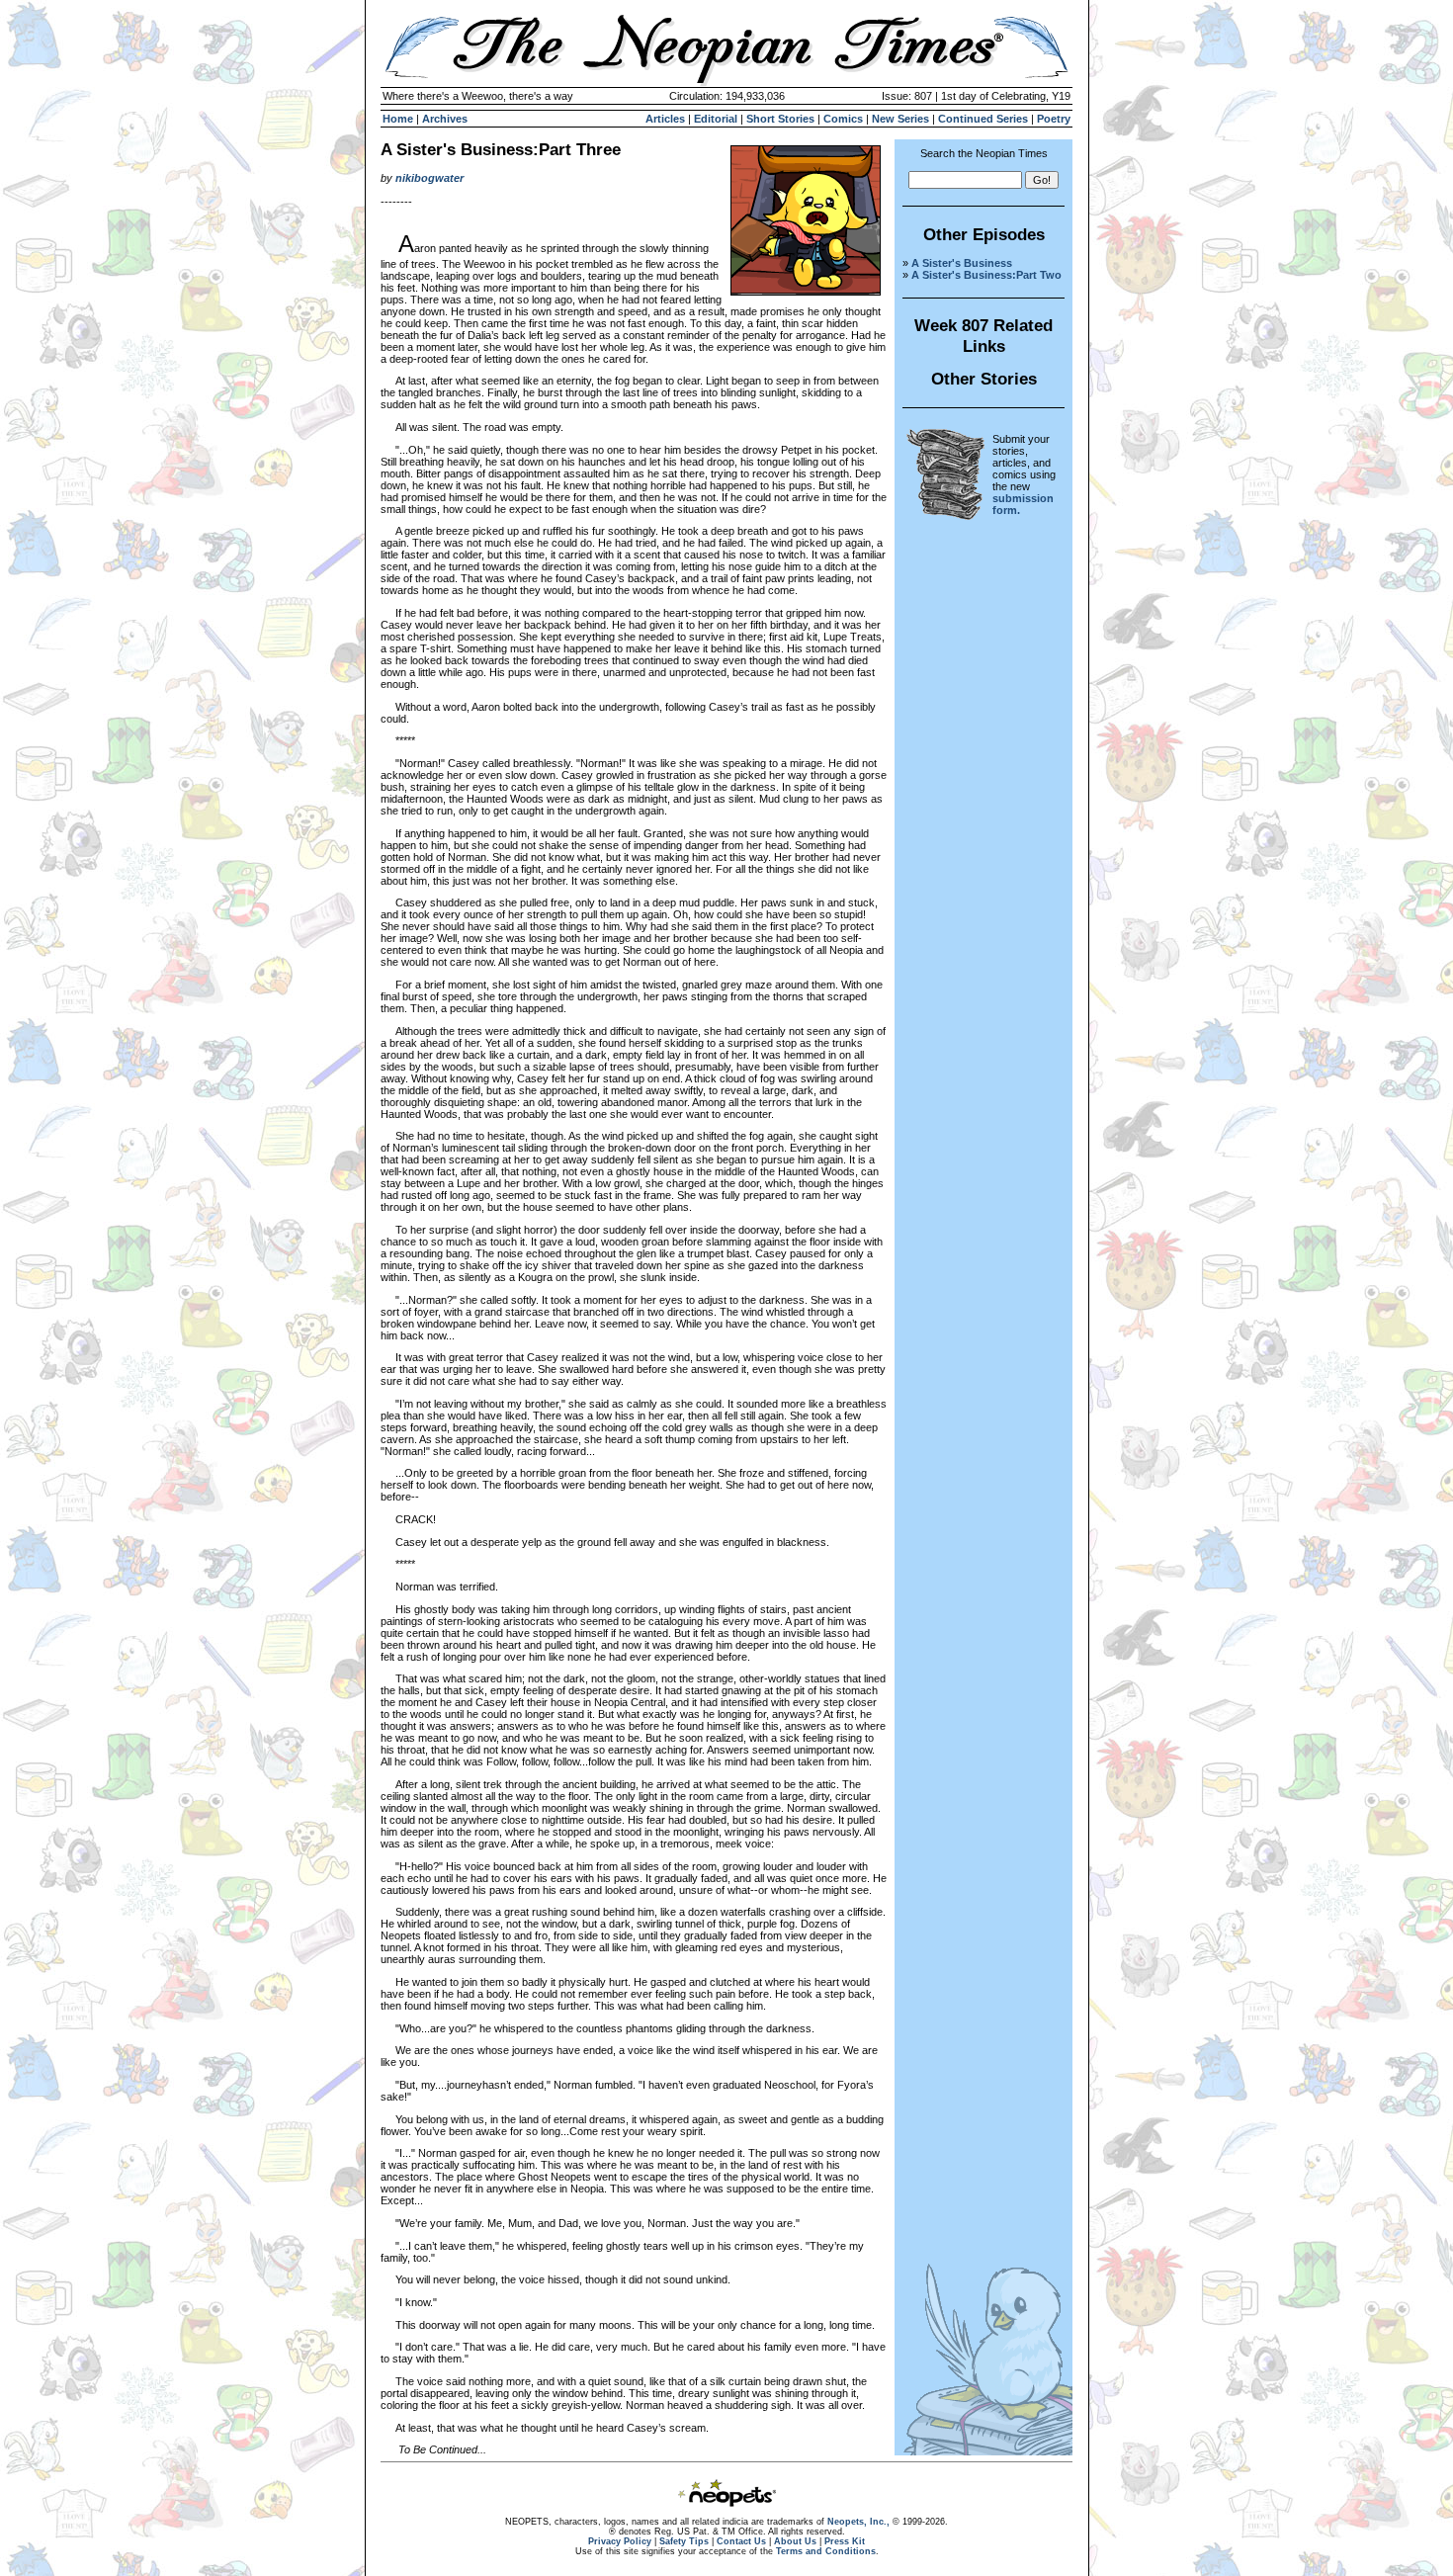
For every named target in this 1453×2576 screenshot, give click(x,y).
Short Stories (780, 119)
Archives (445, 119)
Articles (665, 119)
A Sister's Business (962, 263)
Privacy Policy (620, 2541)
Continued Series (983, 119)
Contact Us (741, 2541)
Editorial (716, 119)
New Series (900, 119)
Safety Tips (684, 2541)
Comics (843, 119)
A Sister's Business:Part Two (986, 275)
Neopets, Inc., (858, 2522)
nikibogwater (429, 178)
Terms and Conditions (826, 2551)
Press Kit (845, 2541)
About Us (795, 2541)
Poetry (1054, 119)
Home (398, 119)
